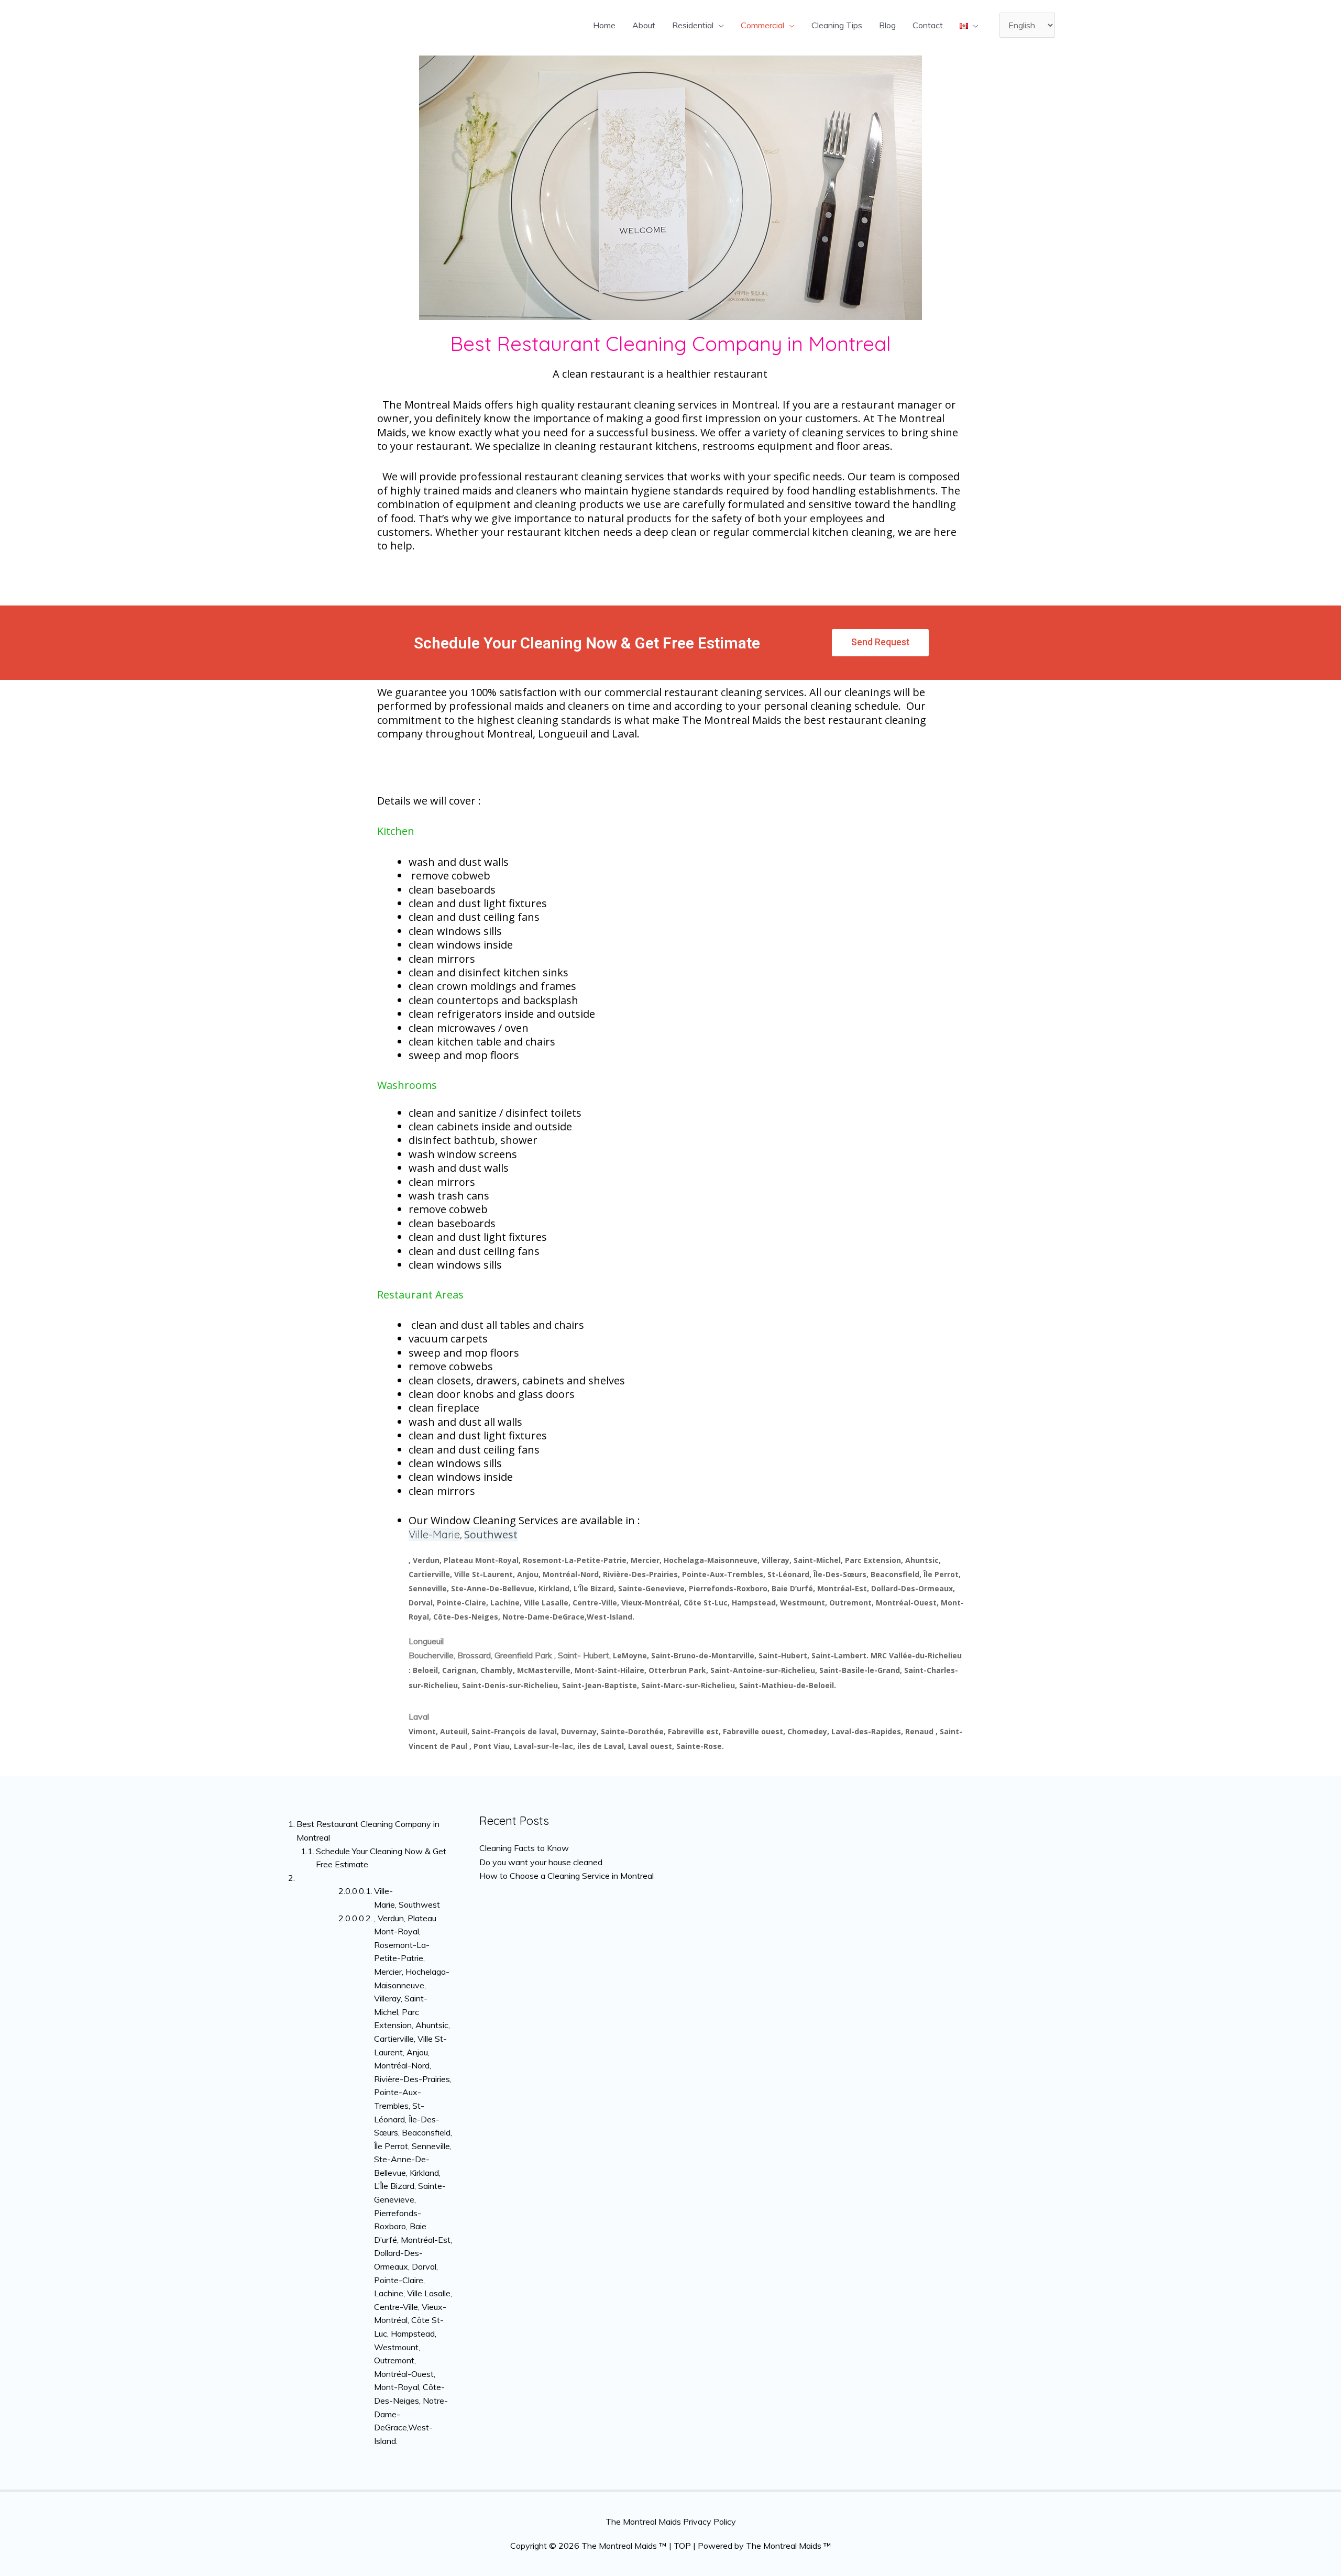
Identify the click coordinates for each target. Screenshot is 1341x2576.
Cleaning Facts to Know (524, 1848)
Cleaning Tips (837, 25)
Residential (693, 25)
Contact (928, 25)
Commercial (762, 25)
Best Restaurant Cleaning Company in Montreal (368, 1831)
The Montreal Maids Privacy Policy (671, 2522)
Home (604, 25)
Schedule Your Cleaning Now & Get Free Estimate (381, 1858)
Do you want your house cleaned (541, 1862)
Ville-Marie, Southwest (407, 1898)
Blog (887, 25)
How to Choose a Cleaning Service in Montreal (567, 1876)
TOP (682, 2546)
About (644, 25)
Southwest (491, 1534)
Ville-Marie (434, 1534)
